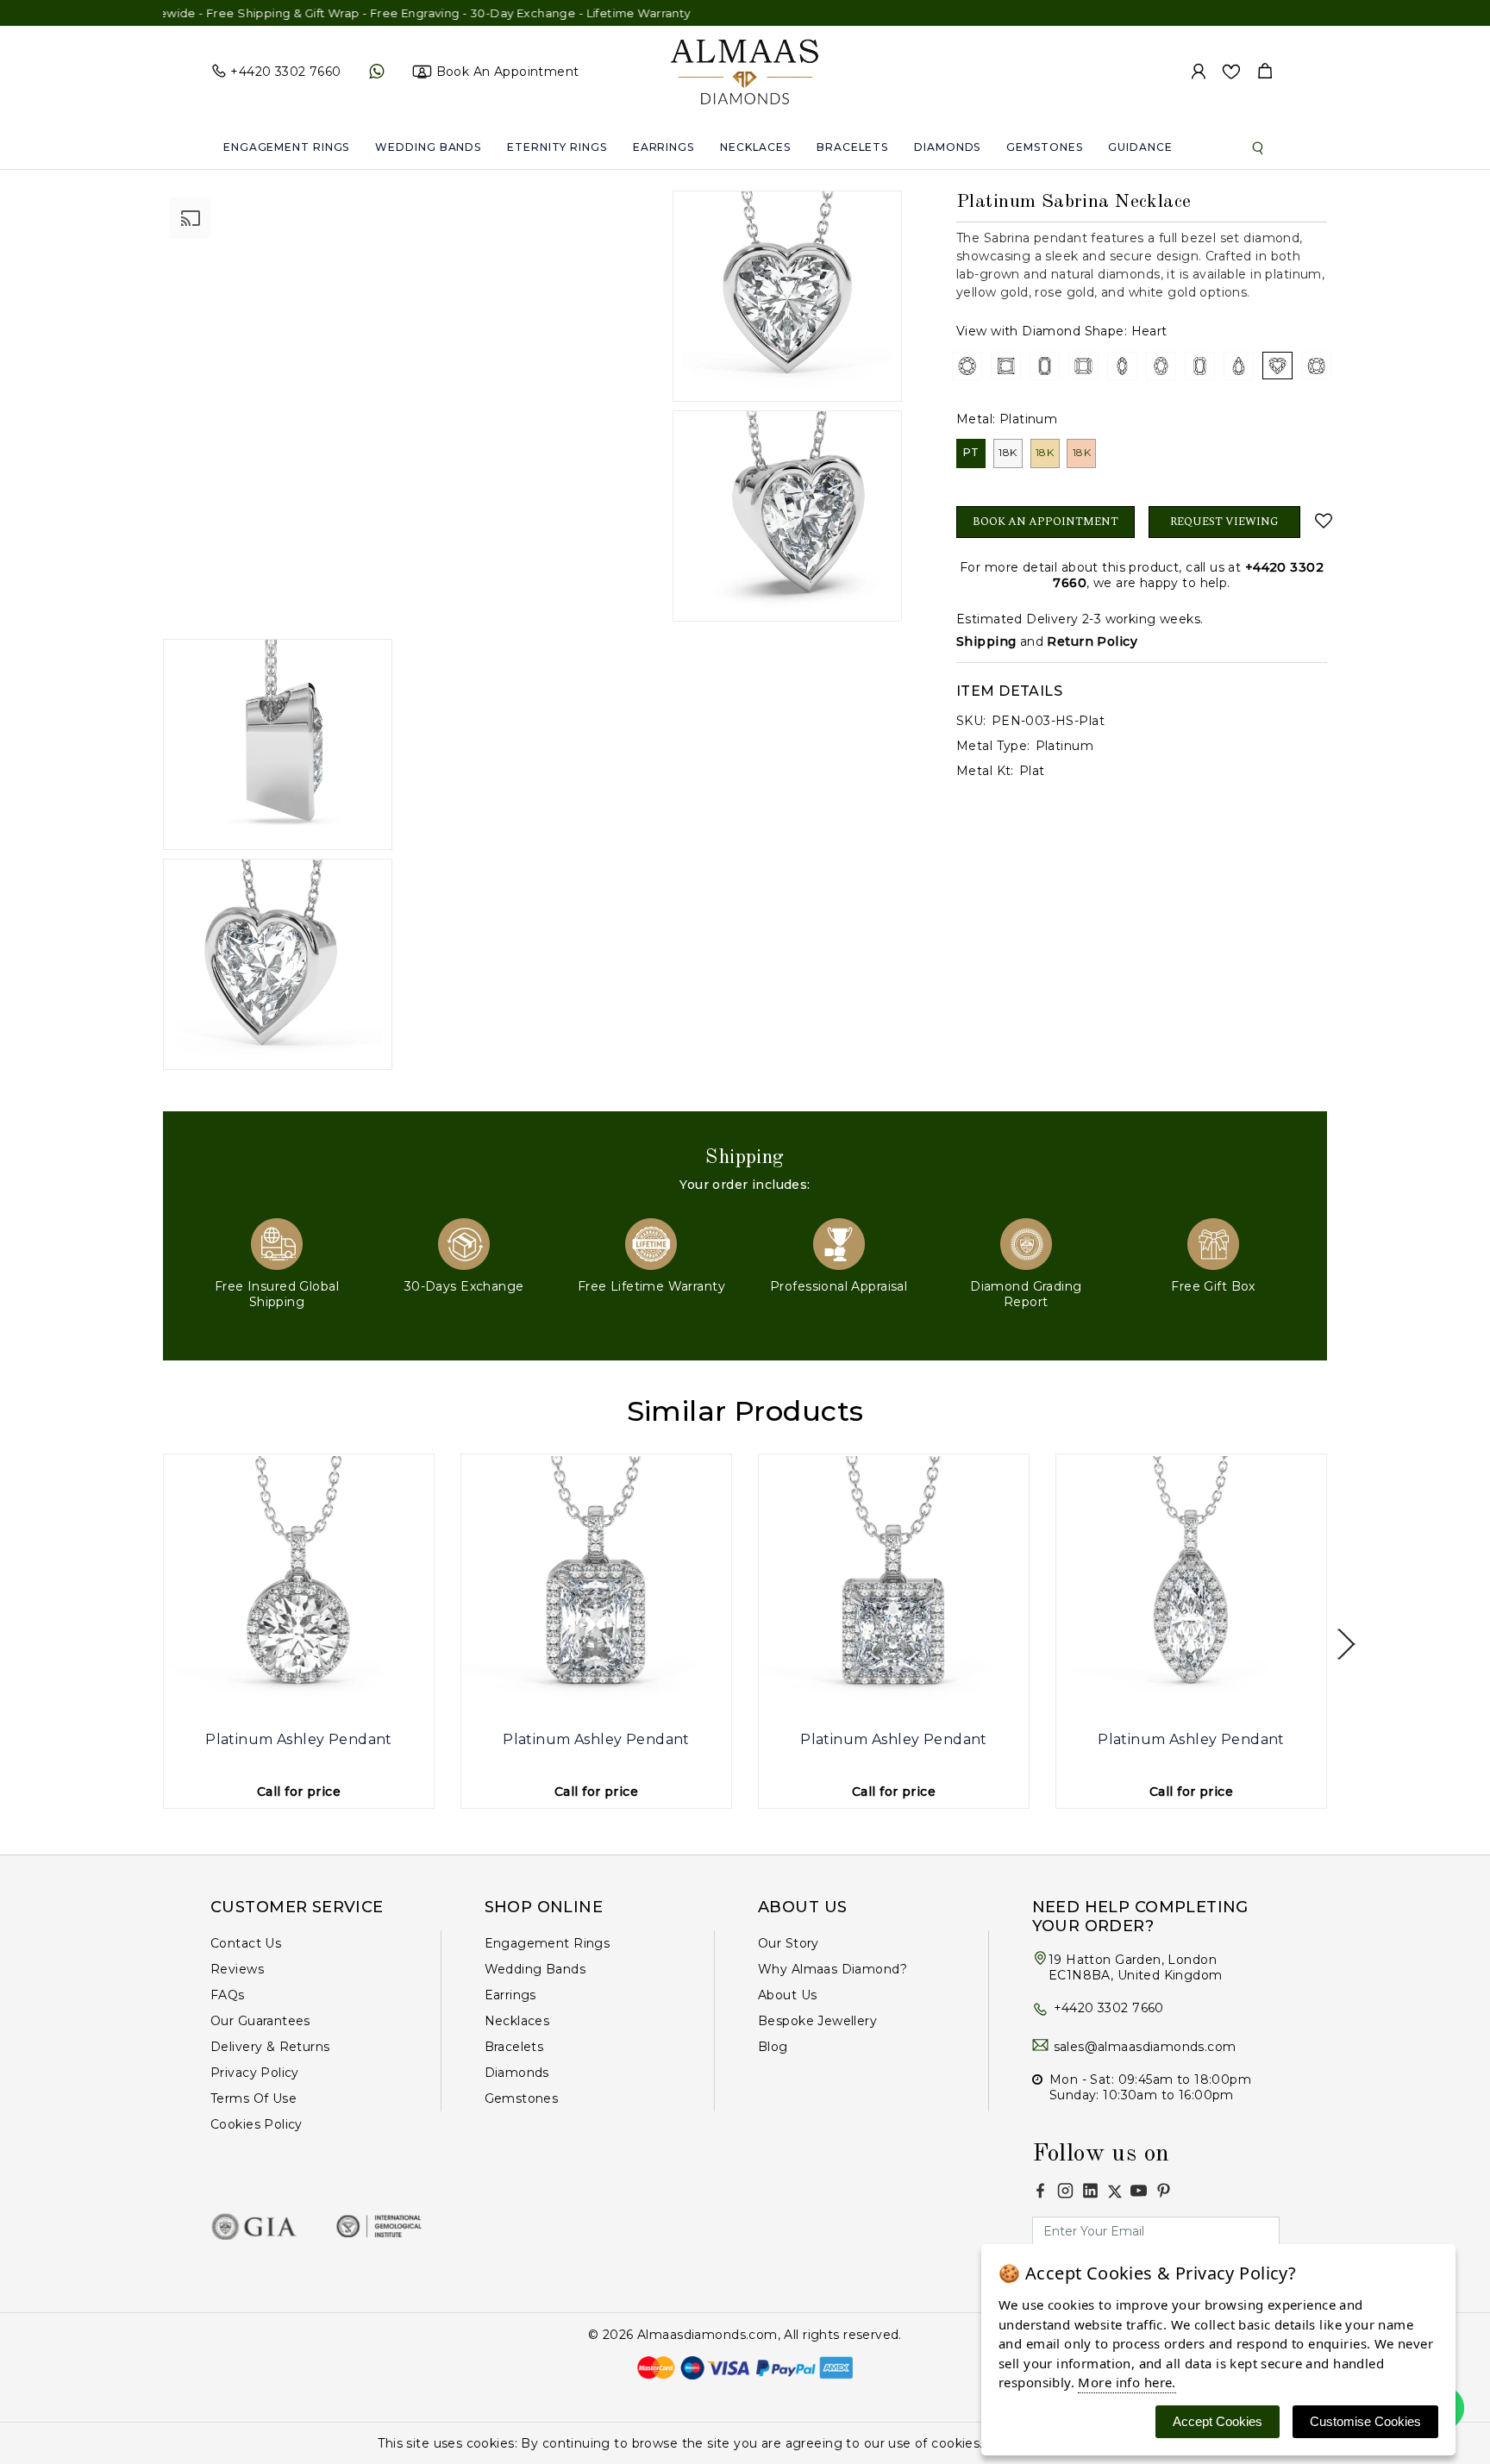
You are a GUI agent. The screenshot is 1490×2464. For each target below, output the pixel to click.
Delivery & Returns (270, 2047)
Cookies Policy (257, 2124)
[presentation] (144, 1645)
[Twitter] (1115, 2192)
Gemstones (1044, 147)
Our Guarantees (260, 2021)
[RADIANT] (1200, 366)
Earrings (664, 147)
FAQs (228, 1995)
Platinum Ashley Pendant (299, 1739)
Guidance (1140, 147)
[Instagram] (1065, 2190)
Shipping (986, 641)
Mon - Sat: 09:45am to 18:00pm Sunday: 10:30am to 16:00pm (1150, 2087)
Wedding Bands (428, 147)
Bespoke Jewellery (817, 2021)
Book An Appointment (1046, 522)
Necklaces (755, 147)
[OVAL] (1161, 366)
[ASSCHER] (1083, 366)
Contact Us (246, 1943)
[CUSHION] (1316, 366)
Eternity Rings (557, 147)
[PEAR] (1239, 366)
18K (1008, 452)
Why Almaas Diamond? (833, 1969)
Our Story (789, 1943)
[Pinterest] (1164, 2190)
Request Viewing (1224, 522)
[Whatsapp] (376, 72)
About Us (787, 1995)
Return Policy (1092, 641)
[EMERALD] (1045, 366)
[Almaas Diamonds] (745, 71)
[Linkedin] (1090, 2190)
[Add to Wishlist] (1321, 521)
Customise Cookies (1365, 2421)
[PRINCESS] (1006, 366)
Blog (773, 2047)
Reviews (237, 1969)
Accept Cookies (1218, 2421)
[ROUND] (967, 366)
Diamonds (947, 147)
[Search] (1258, 147)
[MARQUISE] (1122, 366)
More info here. (1127, 2382)
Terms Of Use (254, 2098)
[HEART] (1277, 366)
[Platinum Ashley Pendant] (299, 1589)
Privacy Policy (255, 2073)
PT (971, 452)
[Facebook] (1040, 2190)
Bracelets (852, 147)
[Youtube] (1139, 2190)
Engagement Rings (286, 147)
